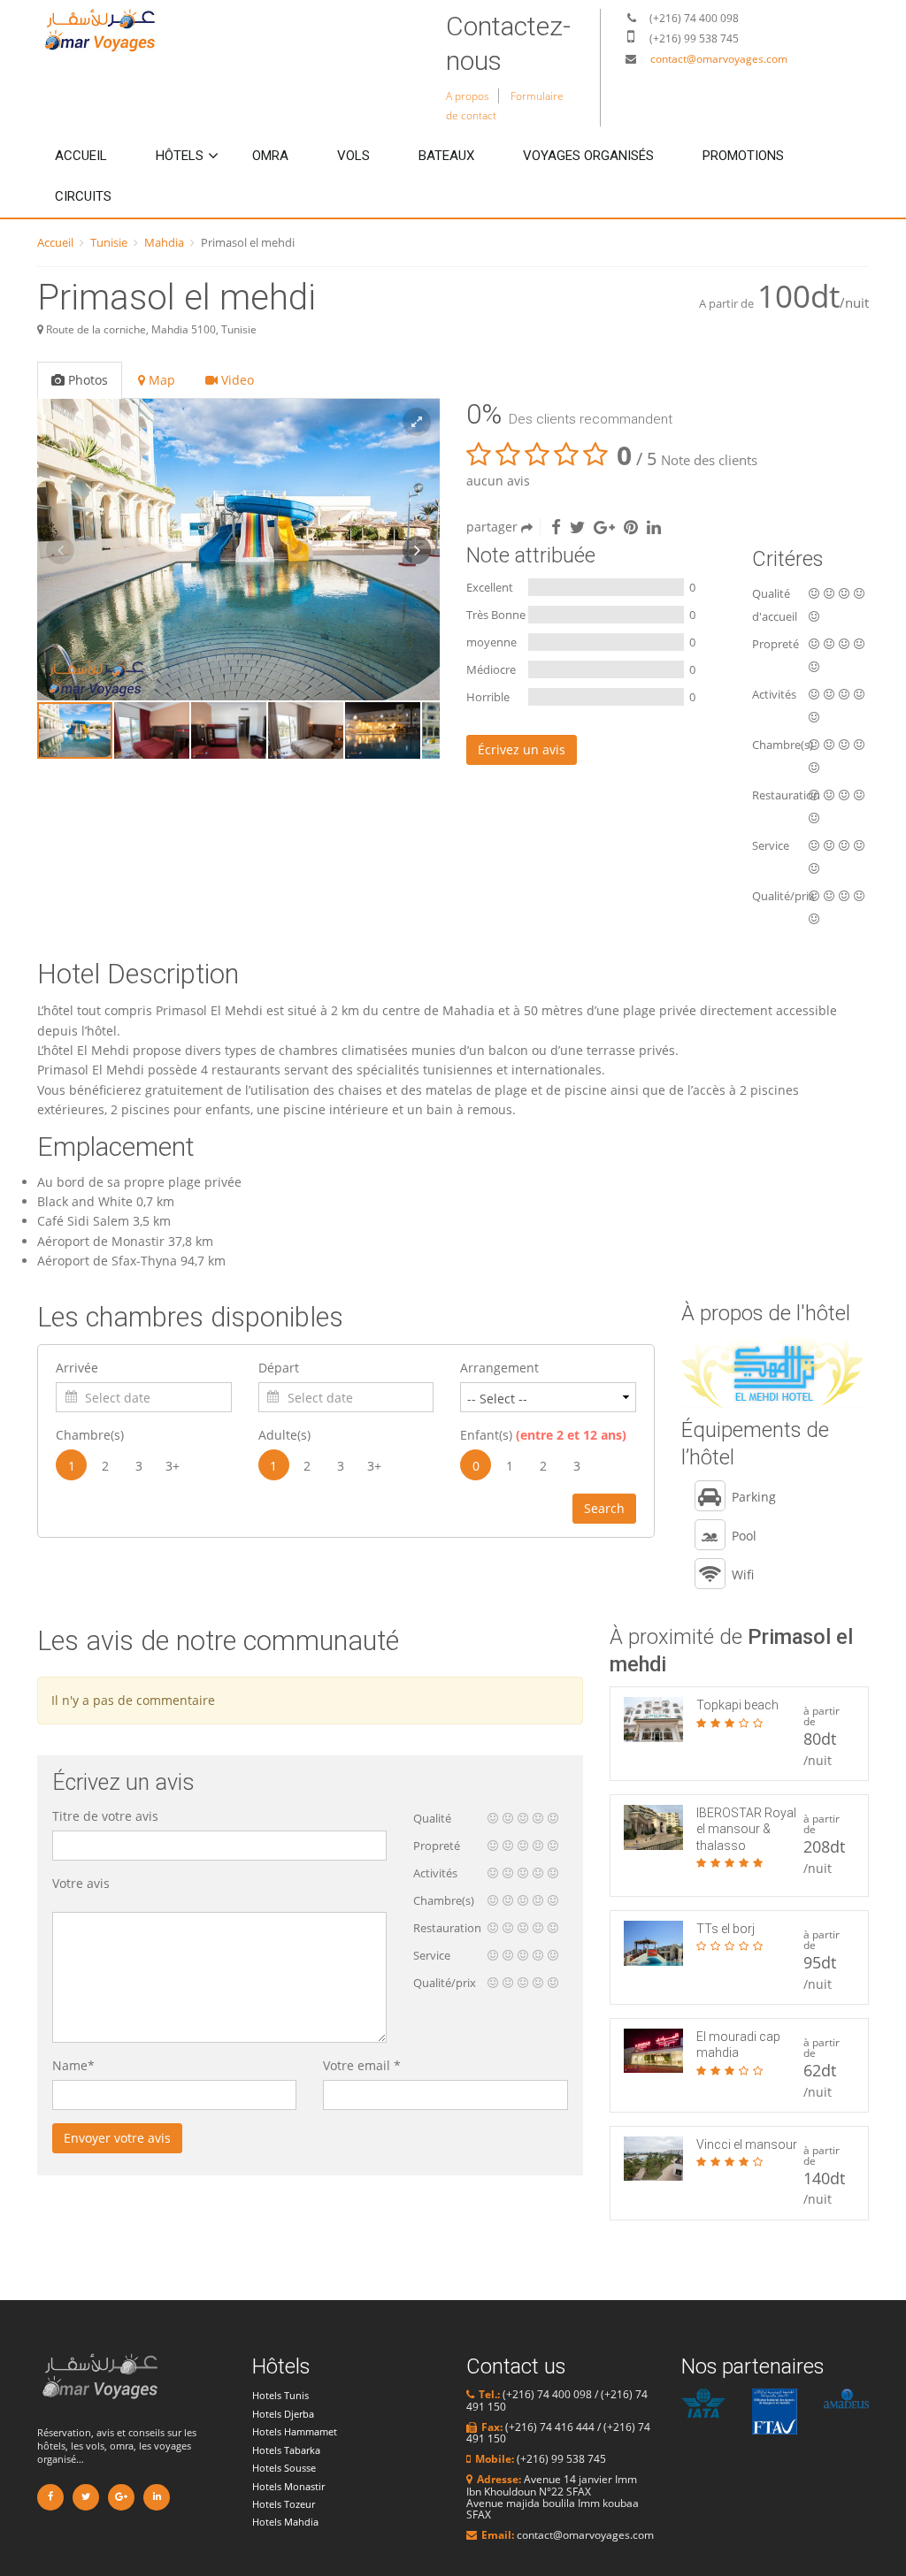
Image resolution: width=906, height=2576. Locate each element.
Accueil (81, 156)
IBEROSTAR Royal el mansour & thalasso (746, 1829)
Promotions (743, 156)
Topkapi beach (737, 1705)
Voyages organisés (588, 156)
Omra (270, 156)
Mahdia (164, 242)
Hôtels (180, 156)
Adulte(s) (284, 1435)
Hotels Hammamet (295, 2431)
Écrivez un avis (522, 749)
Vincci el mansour (747, 2144)
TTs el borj (726, 1929)
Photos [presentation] (86, 380)
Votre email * (362, 2065)
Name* (73, 2065)
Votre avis (81, 1883)
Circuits (83, 196)
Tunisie (109, 242)
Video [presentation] (236, 380)
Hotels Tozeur (284, 2504)
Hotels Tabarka (286, 2450)
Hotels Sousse (284, 2468)
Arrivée (77, 1368)
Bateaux (446, 156)
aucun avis (498, 481)
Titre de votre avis (105, 1816)
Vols (353, 156)
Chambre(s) (90, 1435)
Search (604, 1508)
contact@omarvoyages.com (719, 59)
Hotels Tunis (280, 2395)
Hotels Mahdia (285, 2522)
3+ (173, 1466)
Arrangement (499, 1368)
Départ (279, 1368)
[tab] (81, 380)
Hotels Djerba (283, 2414)
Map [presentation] (160, 380)
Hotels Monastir (288, 2486)
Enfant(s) (543, 1435)
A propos (468, 96)
